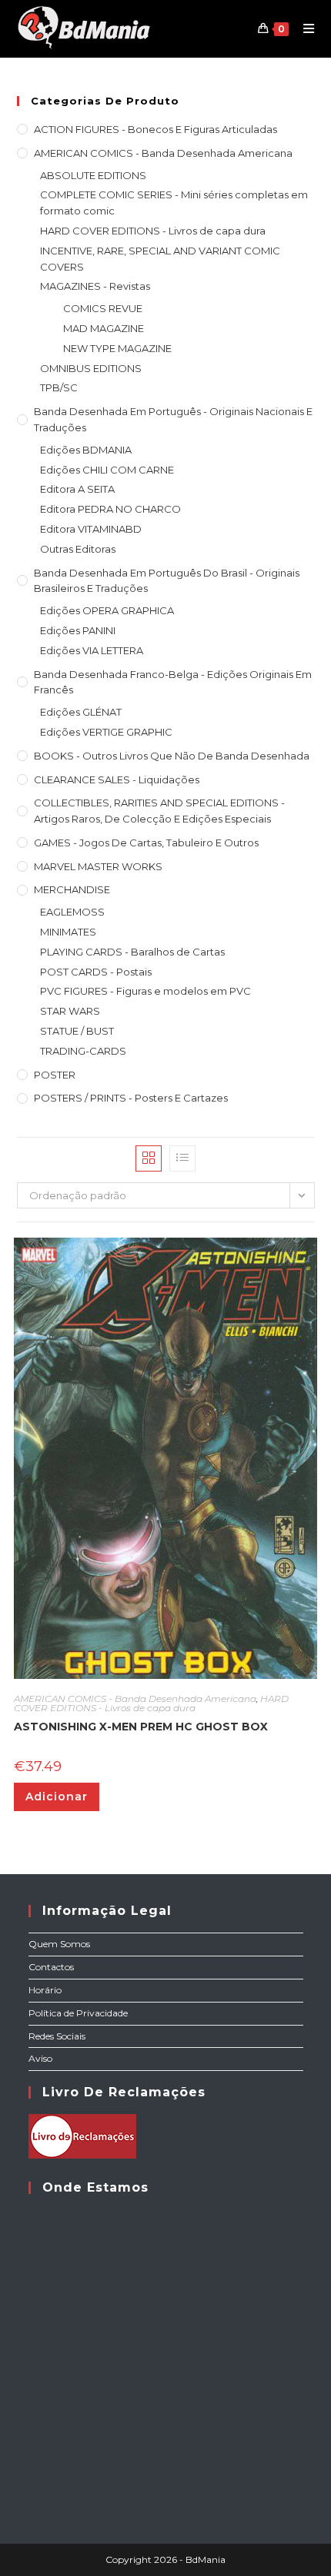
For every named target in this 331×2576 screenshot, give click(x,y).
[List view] (182, 1158)
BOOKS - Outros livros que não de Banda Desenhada (172, 756)
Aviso (40, 2058)
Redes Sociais (57, 2036)
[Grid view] (149, 1158)
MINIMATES (68, 932)
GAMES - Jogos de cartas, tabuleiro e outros (146, 843)
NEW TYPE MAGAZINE (117, 348)
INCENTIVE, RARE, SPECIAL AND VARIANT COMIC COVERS (160, 259)
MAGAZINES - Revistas (95, 286)
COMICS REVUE (103, 308)
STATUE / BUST (77, 1031)
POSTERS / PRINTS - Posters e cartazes (131, 1098)
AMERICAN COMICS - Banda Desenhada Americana (163, 153)
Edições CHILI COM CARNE (107, 470)
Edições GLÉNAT (81, 712)
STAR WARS (70, 1011)
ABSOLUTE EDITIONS (93, 175)
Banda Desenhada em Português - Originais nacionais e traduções (173, 419)
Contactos (51, 1967)
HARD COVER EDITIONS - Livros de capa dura (153, 231)
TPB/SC (59, 387)
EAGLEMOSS (72, 912)
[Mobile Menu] (303, 28)
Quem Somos (59, 1944)
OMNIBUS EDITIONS (91, 368)
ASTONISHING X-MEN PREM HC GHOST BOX (141, 1727)
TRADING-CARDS (83, 1051)
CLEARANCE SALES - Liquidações (117, 779)
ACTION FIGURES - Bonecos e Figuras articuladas (155, 129)
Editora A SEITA (77, 489)
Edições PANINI (78, 630)
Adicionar (57, 1797)
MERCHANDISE (72, 889)
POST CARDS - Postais (96, 972)
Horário (45, 1990)
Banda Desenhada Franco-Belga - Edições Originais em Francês (173, 682)
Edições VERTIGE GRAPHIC (106, 732)
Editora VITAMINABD (91, 529)
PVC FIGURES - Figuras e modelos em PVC (145, 991)
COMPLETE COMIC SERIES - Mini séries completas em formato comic (174, 203)
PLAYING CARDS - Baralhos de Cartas (132, 952)
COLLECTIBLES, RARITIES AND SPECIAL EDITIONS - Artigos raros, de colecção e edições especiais (159, 811)
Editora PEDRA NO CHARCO (110, 509)
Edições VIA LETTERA (92, 650)
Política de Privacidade (78, 2013)
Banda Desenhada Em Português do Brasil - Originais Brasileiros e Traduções (167, 581)
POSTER (55, 1075)
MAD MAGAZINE (104, 328)
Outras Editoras (78, 549)
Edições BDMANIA (86, 450)
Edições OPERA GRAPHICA (107, 610)
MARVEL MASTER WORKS (98, 866)
